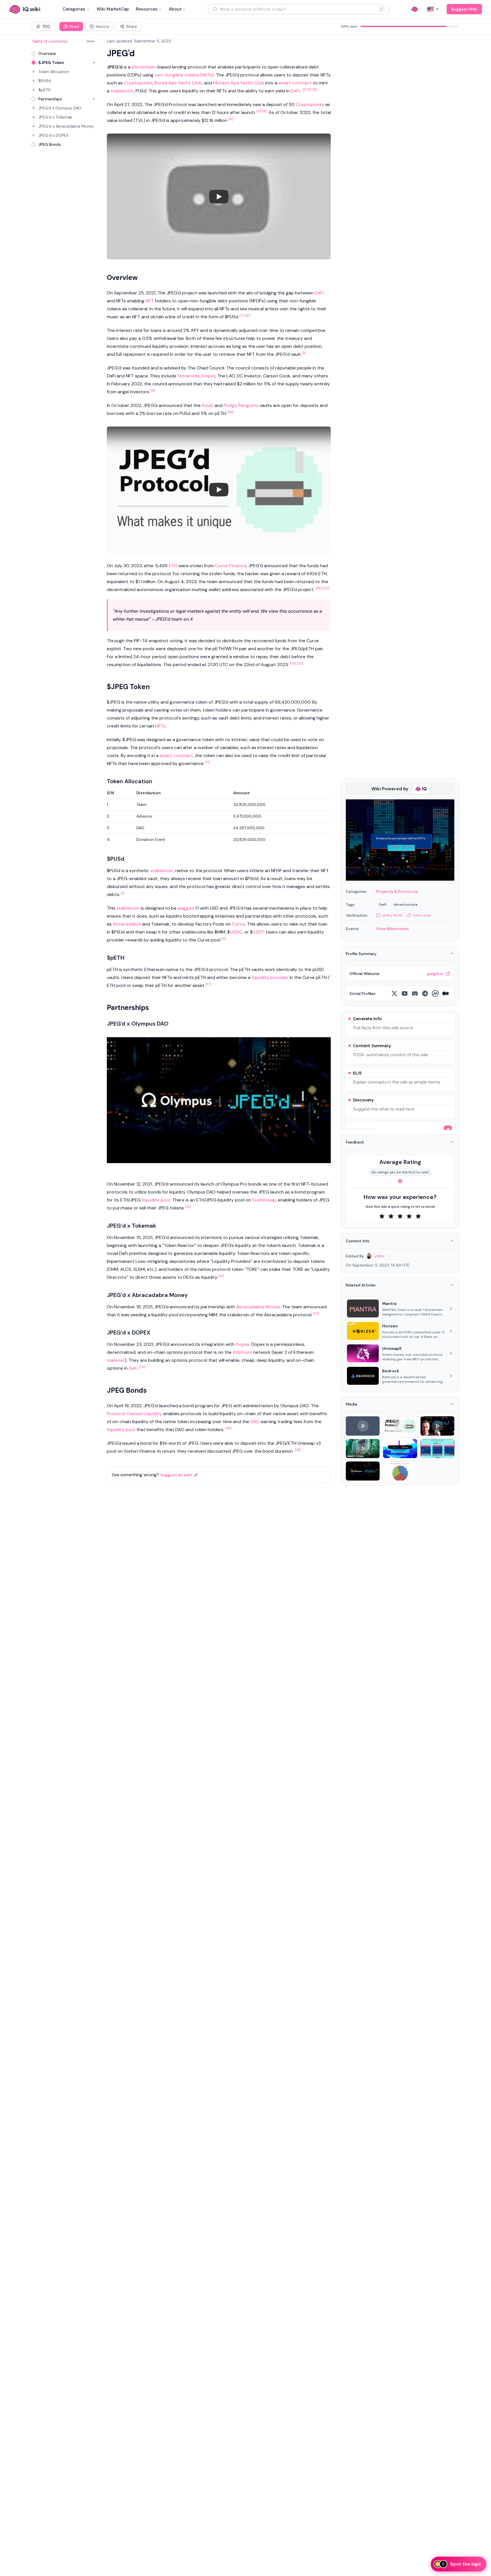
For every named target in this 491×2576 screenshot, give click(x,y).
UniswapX (392, 1348)
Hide (90, 41)
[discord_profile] (415, 993)
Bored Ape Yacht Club (178, 83)
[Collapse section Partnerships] (94, 99)
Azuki (208, 405)
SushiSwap (264, 1200)
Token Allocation (54, 72)
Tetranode (189, 376)
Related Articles (361, 1285)
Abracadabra (127, 924)
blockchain (143, 67)
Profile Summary (361, 954)
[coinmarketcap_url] (435, 993)
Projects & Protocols (397, 891)
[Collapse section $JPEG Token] (94, 63)
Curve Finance (231, 566)
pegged (186, 908)
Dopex (209, 376)
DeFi (295, 91)
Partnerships (50, 99)
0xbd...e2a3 (422, 915)
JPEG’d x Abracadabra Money (66, 126)
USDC (236, 932)
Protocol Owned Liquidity (135, 1414)
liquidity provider (270, 977)
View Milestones (392, 929)
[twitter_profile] (394, 993)
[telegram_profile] (425, 993)
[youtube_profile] (405, 993)
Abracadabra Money (258, 1307)
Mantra (389, 1303)
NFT (150, 301)
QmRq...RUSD (392, 915)
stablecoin (122, 91)
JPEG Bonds (50, 144)
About (175, 9)
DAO (255, 1422)
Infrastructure (406, 905)
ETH (173, 566)
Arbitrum (242, 1352)
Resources (147, 9)
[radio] (382, 1216)
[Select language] (433, 9)
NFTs (160, 726)
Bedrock (391, 1371)
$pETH (44, 90)
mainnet (116, 1360)
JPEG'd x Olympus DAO (60, 108)
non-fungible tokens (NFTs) (184, 75)
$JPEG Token (51, 63)
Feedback (355, 1142)
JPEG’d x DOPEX (53, 135)
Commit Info (358, 1241)
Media (351, 1404)
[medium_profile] (446, 993)
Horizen (390, 1326)
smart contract (295, 83)
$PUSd (45, 81)
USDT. (259, 932)
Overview (47, 53)
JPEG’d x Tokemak (55, 117)
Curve (238, 924)
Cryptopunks (138, 83)
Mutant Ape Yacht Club (239, 83)
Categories (74, 9)
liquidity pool (156, 1200)
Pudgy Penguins (241, 405)
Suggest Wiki (464, 9)
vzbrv (379, 1256)
